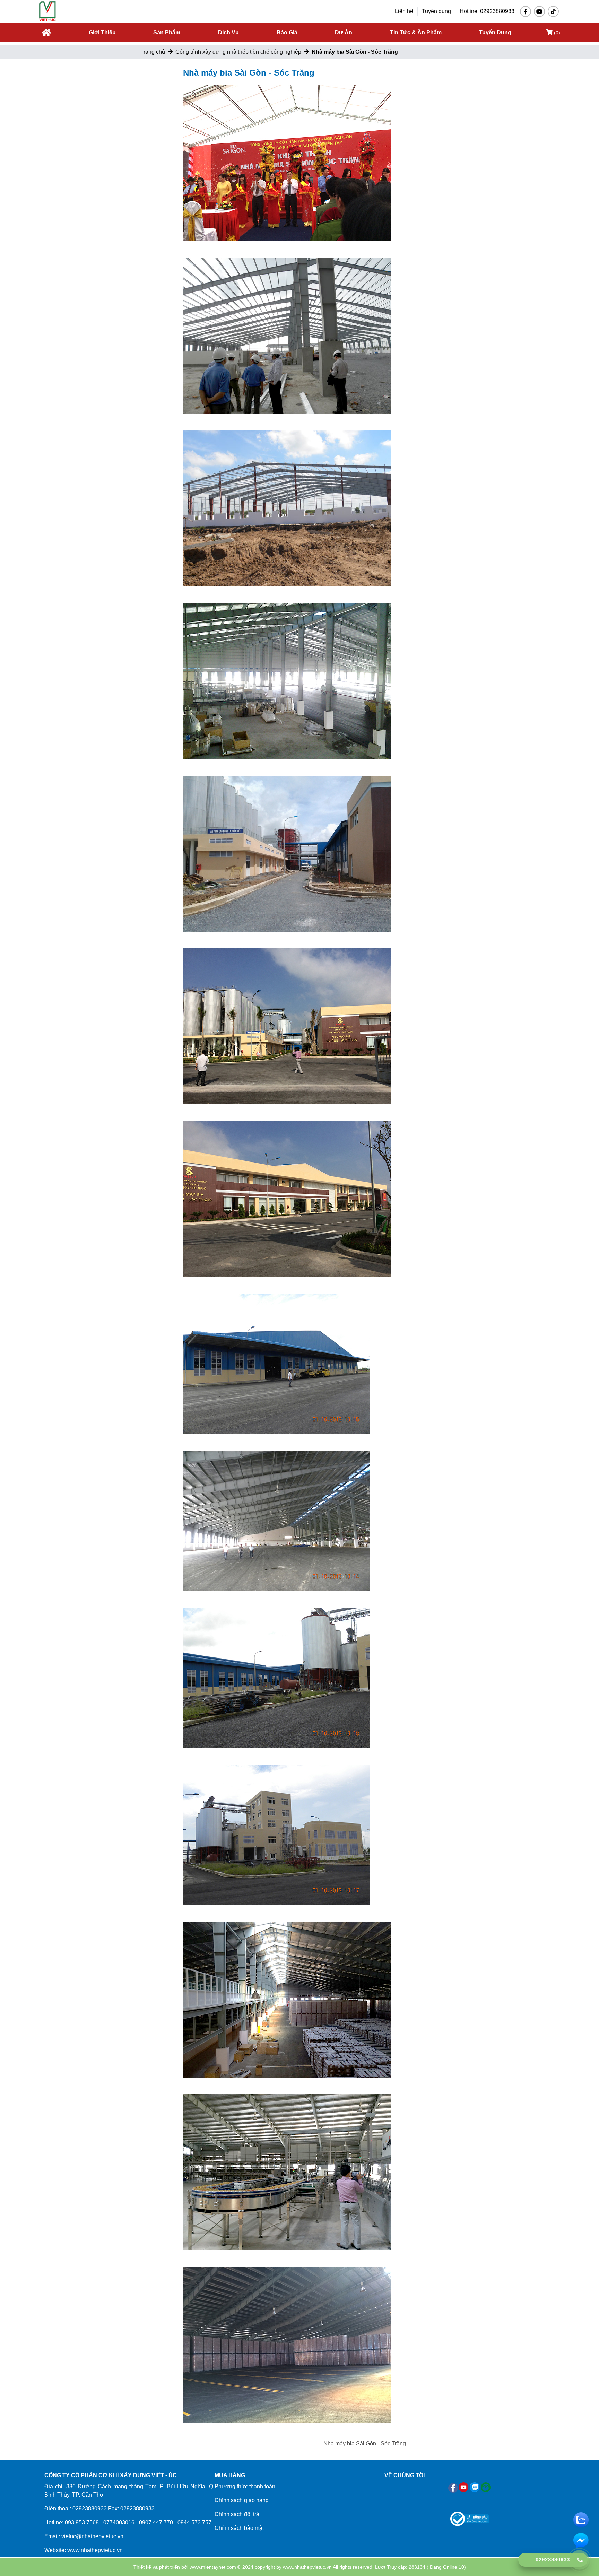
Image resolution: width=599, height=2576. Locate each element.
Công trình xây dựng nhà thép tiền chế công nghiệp (238, 52)
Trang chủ (153, 52)
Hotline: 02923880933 (487, 11)
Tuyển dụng (436, 11)
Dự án (344, 32)
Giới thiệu (102, 32)
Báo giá (287, 32)
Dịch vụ (228, 32)
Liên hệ (404, 11)
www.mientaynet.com (213, 2567)
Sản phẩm (167, 32)
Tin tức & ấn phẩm (416, 32)
